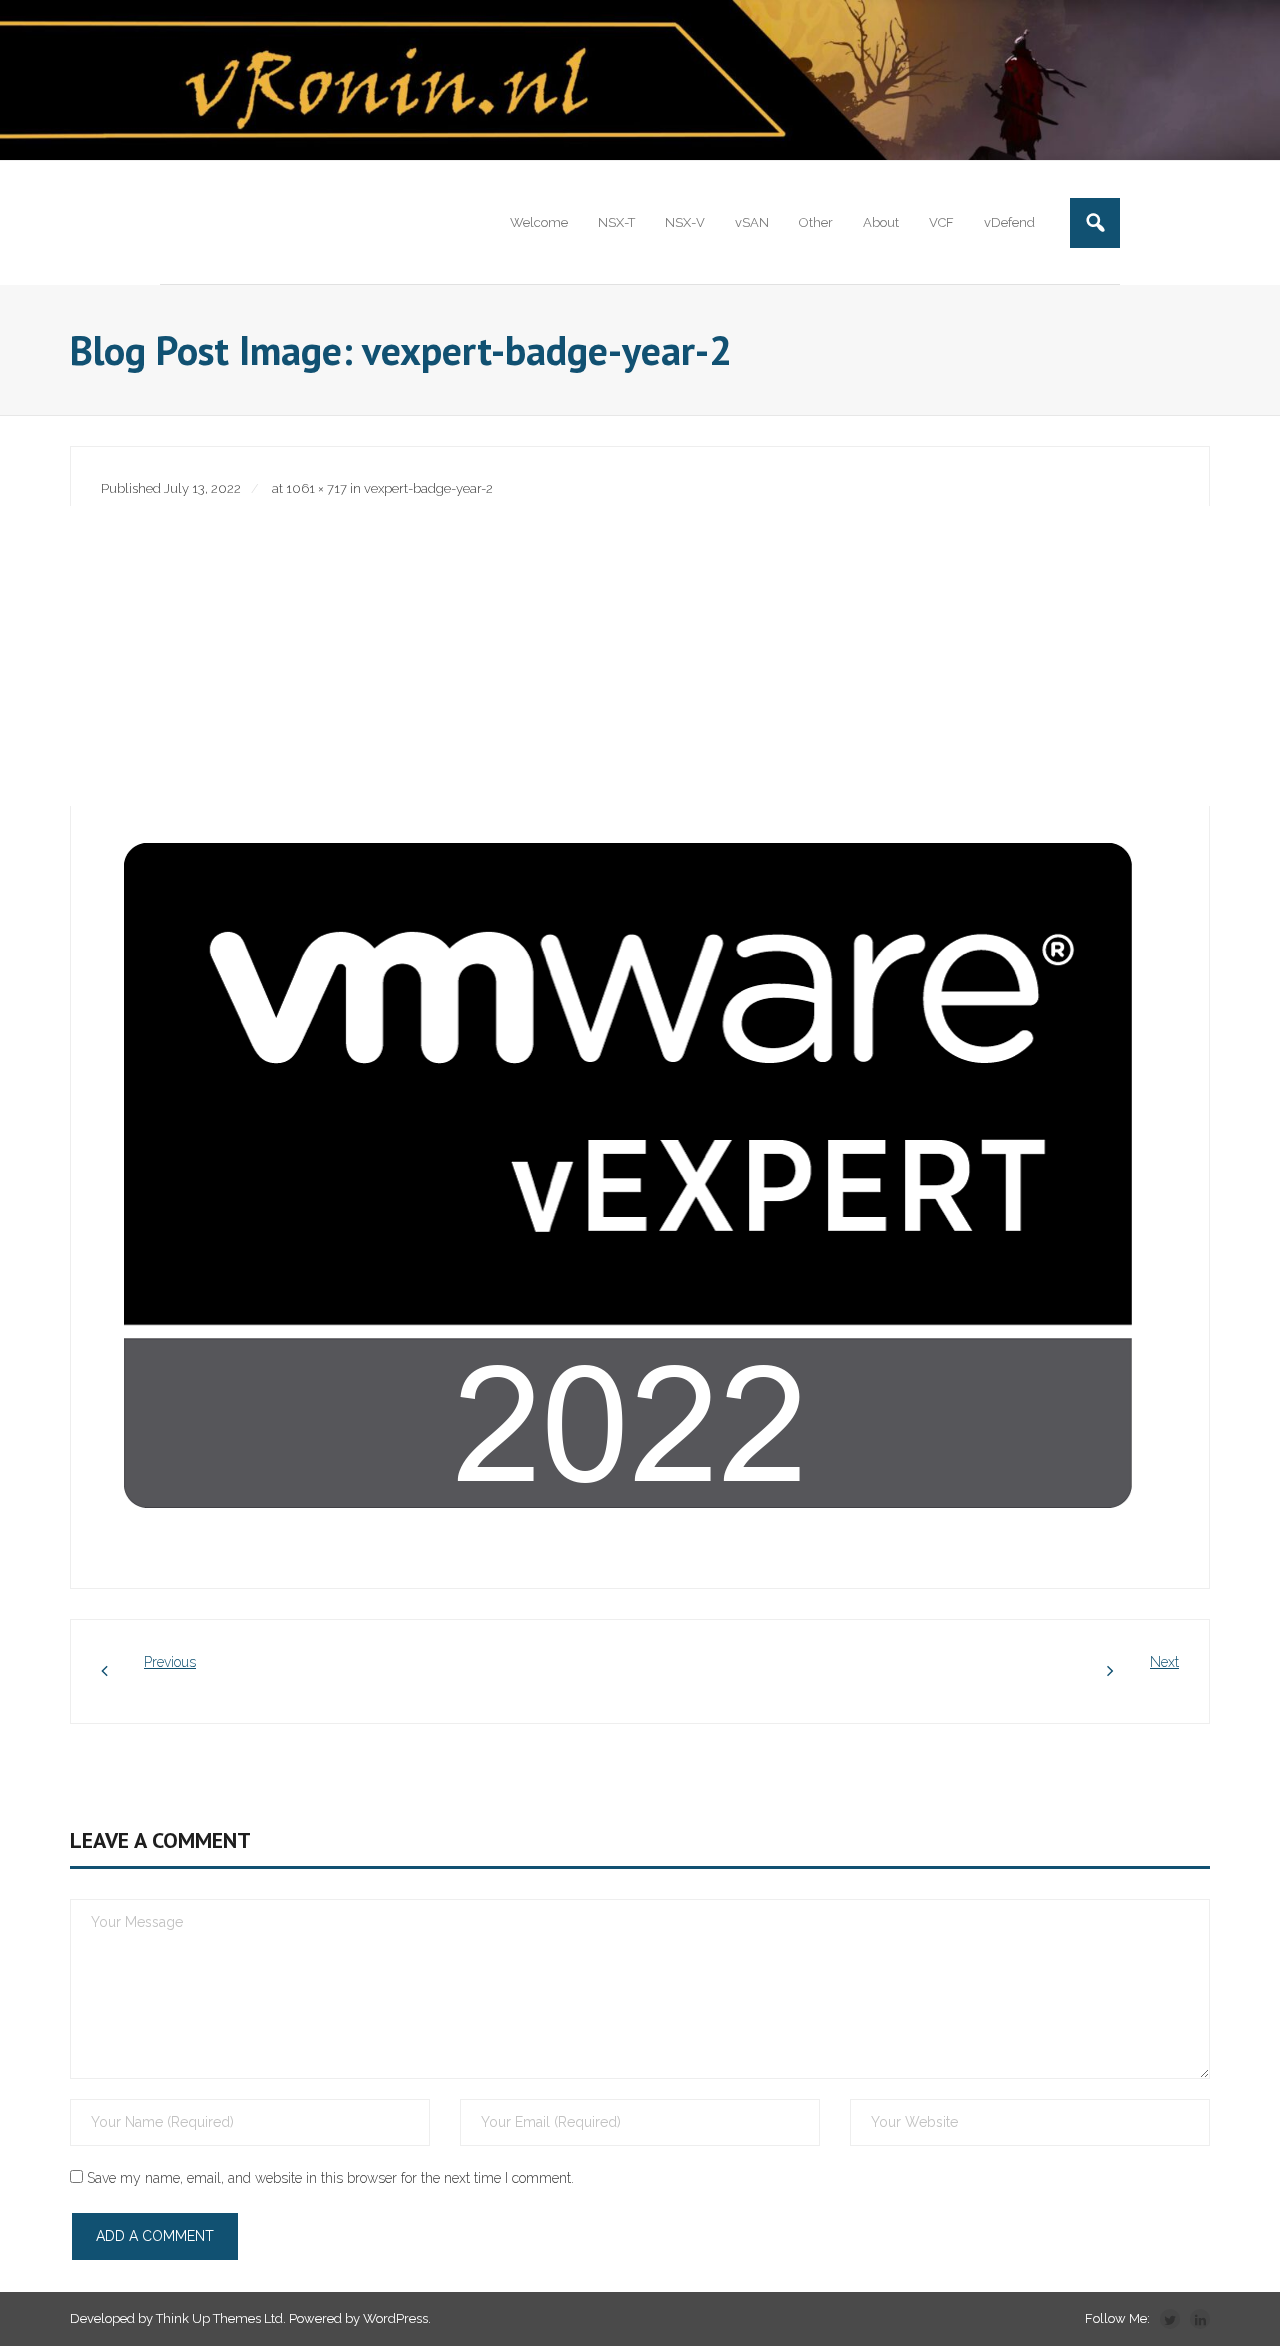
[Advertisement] (640, 656)
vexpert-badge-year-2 (428, 488)
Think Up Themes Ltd (219, 2318)
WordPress (395, 2318)
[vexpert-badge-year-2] (631, 1179)
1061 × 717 (316, 488)
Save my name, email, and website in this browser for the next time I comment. (330, 2178)
